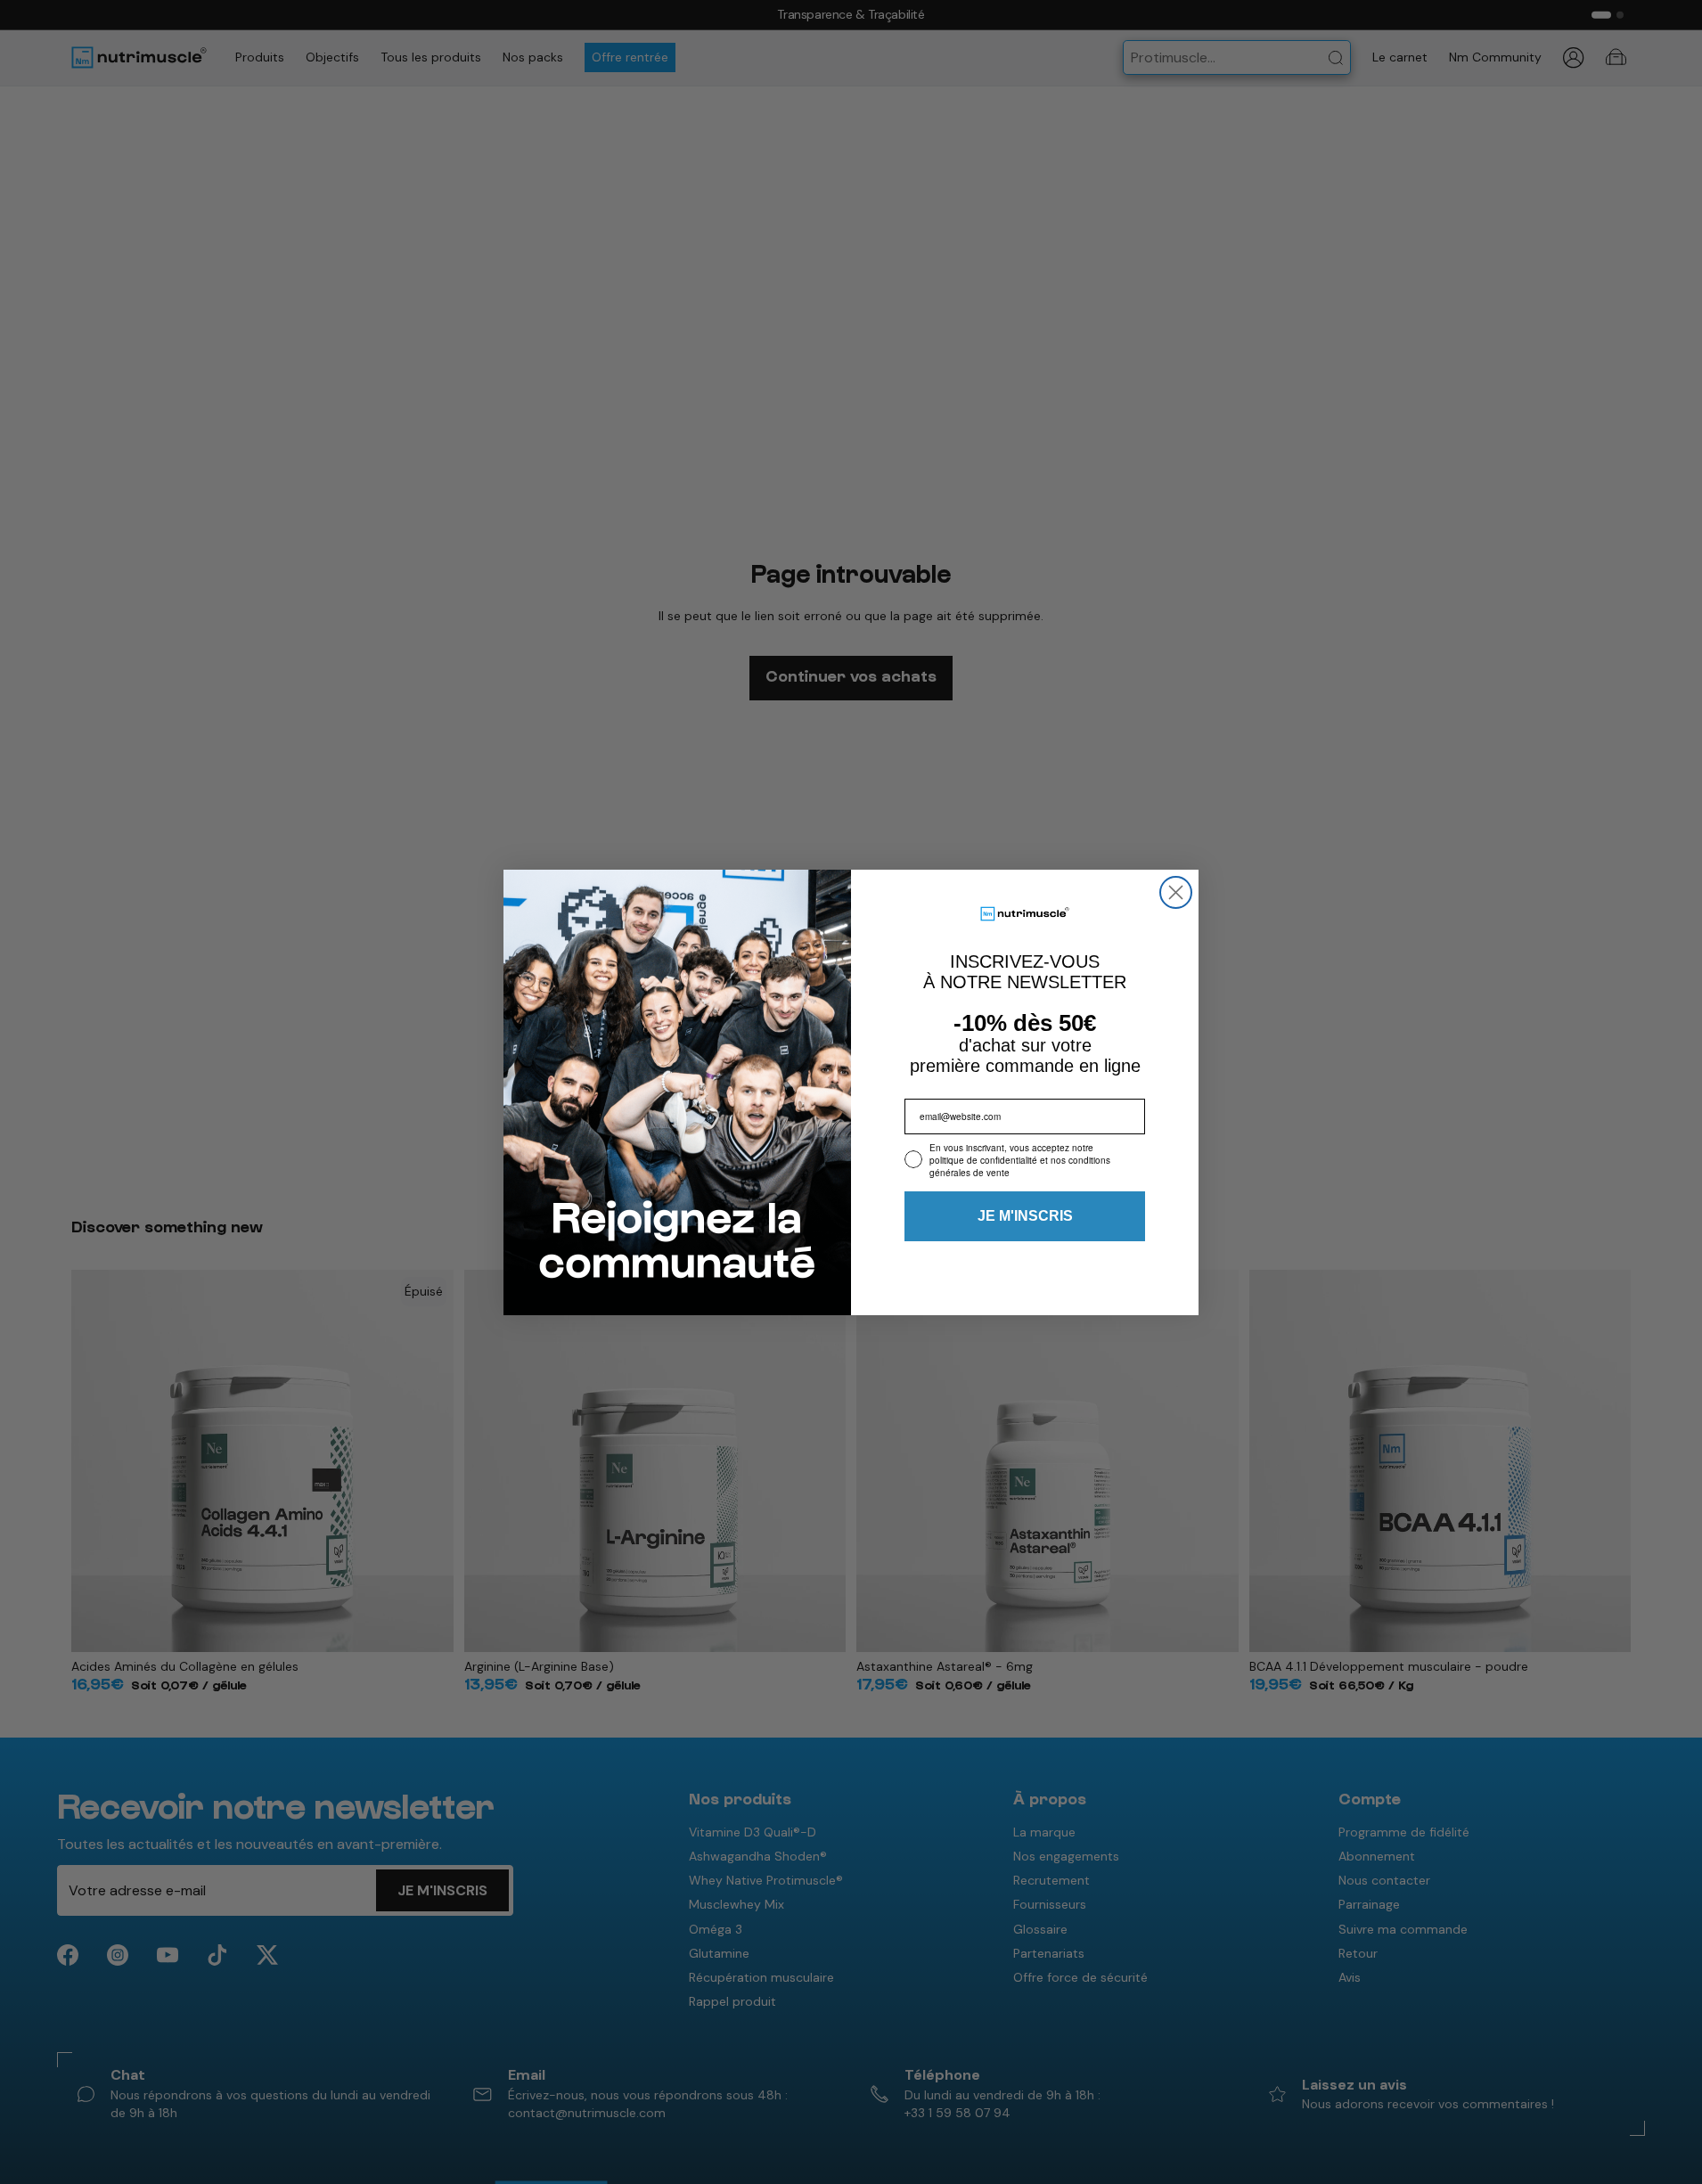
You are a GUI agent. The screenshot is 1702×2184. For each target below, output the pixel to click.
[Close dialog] (1176, 892)
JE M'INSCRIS (1025, 1216)
